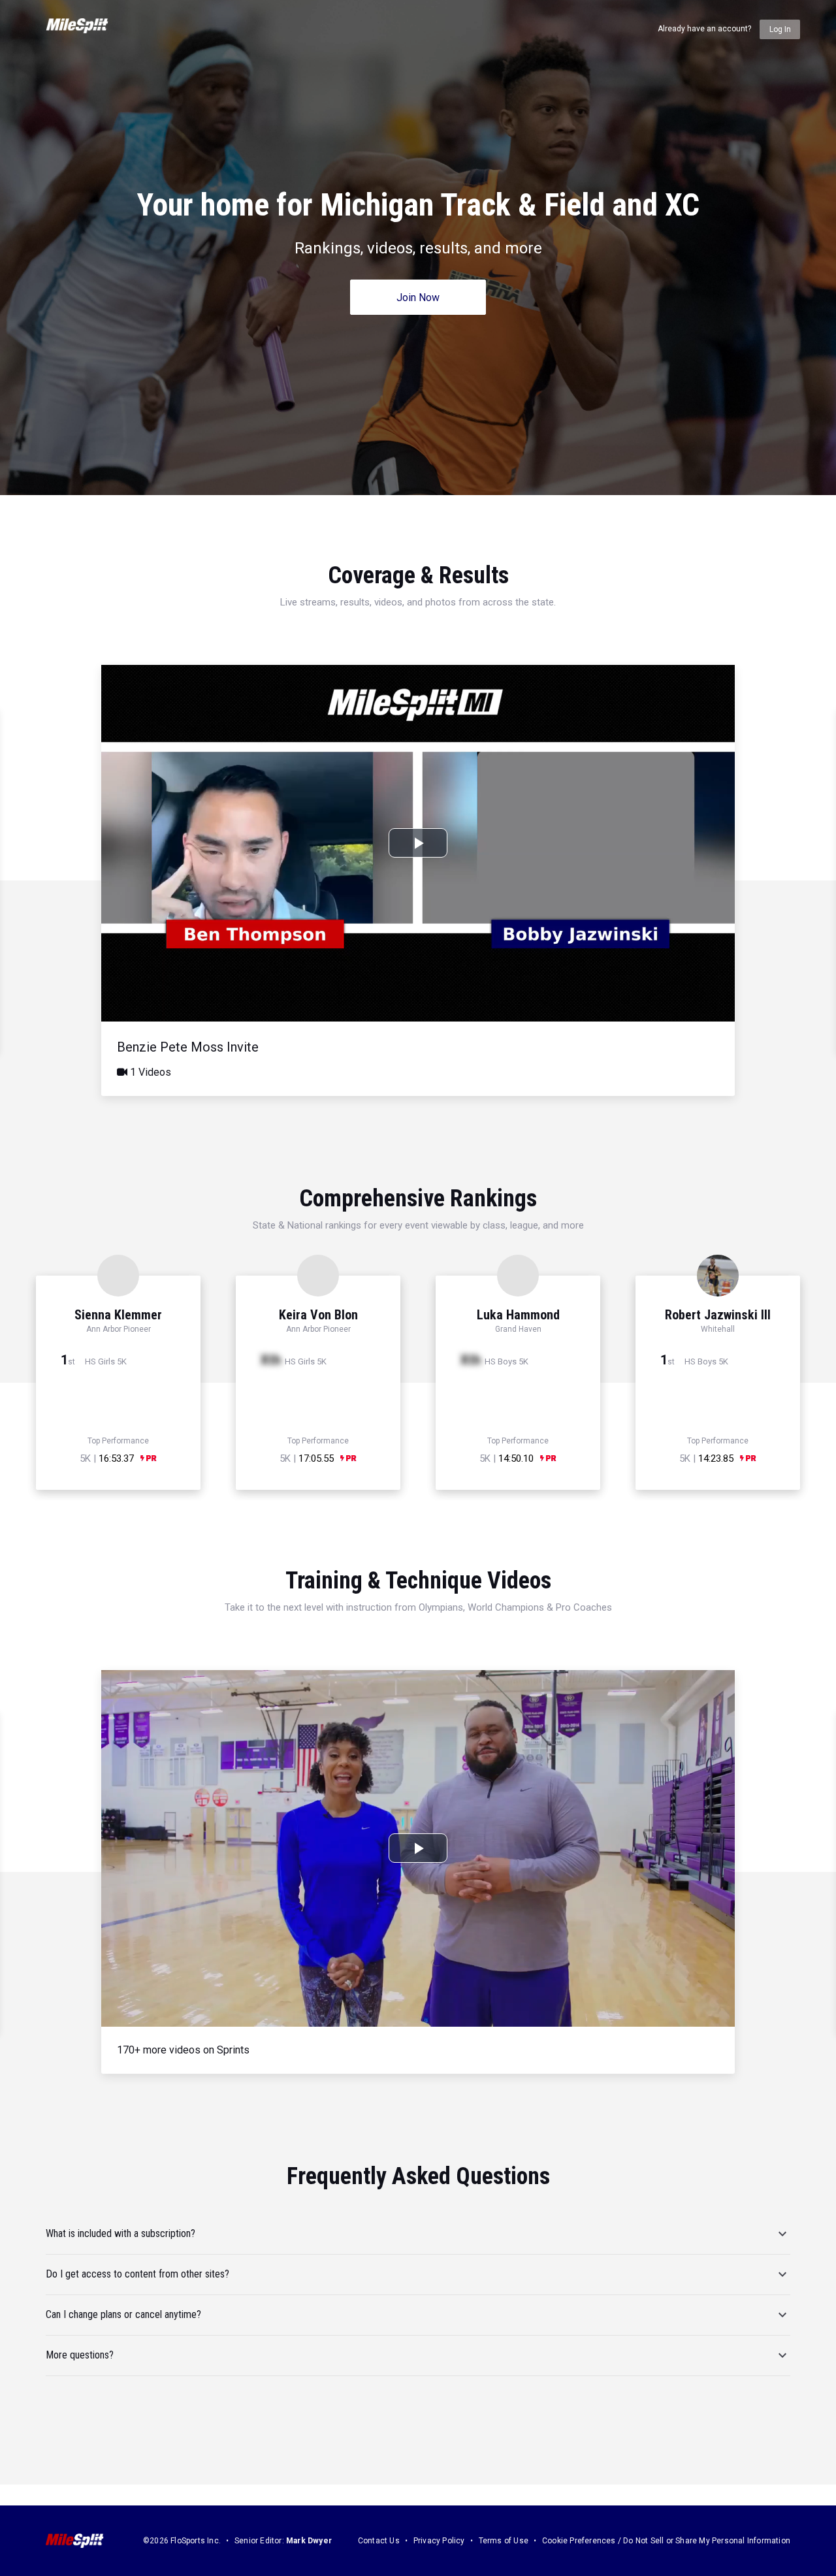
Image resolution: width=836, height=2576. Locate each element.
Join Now (418, 298)
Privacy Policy (439, 2541)
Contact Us (379, 2541)
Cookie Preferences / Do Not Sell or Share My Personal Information (666, 2541)
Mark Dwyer (309, 2541)
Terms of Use (504, 2541)
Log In (780, 29)
